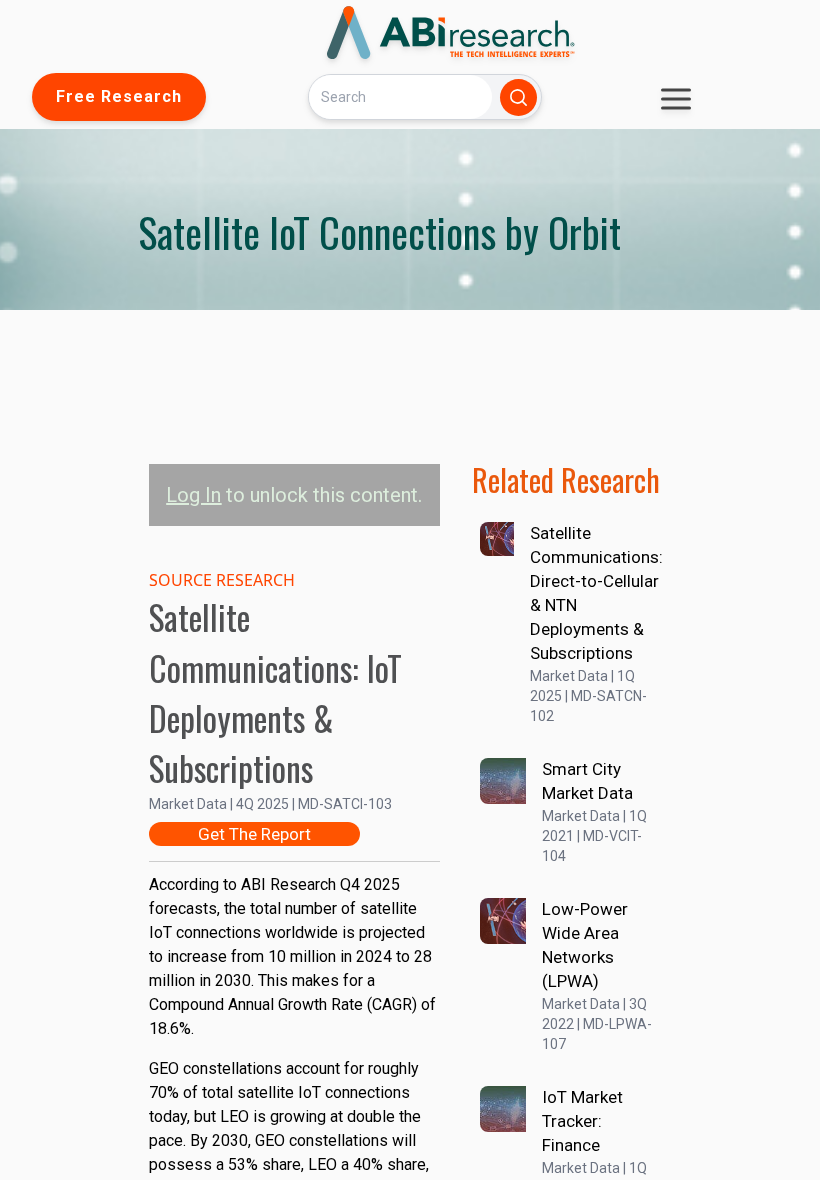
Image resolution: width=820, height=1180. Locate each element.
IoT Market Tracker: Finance (582, 1121)
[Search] (518, 97)
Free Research (119, 96)
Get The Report (254, 834)
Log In (193, 495)
